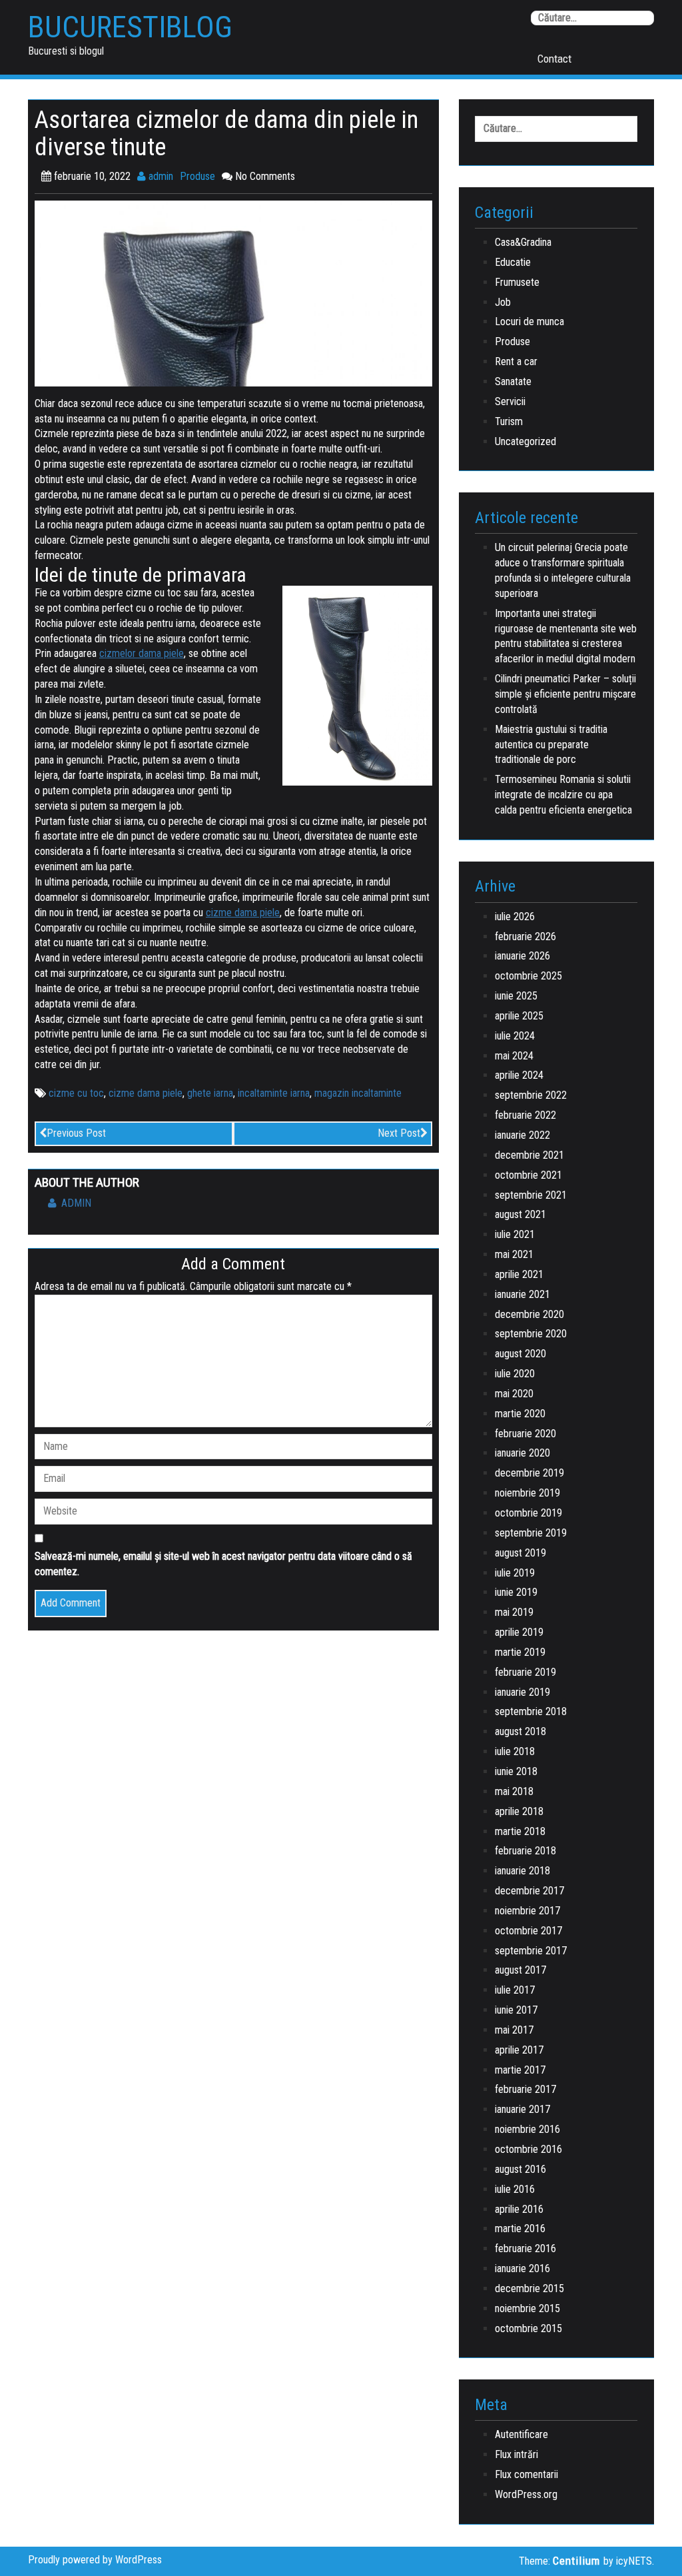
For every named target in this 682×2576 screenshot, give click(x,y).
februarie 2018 (525, 1851)
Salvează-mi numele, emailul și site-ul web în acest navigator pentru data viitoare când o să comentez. (223, 1564)
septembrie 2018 (531, 1711)
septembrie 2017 (531, 1951)
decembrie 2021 (529, 1155)
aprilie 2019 (519, 1632)
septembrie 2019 (531, 1533)
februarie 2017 (525, 2089)
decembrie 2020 (529, 1314)
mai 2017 (514, 2030)
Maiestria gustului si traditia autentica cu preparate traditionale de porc (551, 745)
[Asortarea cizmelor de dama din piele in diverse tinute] (233, 293)
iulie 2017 (515, 1990)
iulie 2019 (515, 1573)
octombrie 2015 (528, 2328)
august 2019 (520, 1553)
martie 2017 (520, 2070)
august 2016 (520, 2169)
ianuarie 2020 (522, 1453)
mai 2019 (514, 1612)
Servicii (510, 401)
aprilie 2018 (519, 1811)
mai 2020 (514, 1394)
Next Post (399, 1133)
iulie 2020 (515, 1374)
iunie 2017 (516, 2010)
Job (503, 302)
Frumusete (517, 282)
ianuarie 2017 (522, 2109)
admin (160, 176)
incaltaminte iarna (274, 1093)
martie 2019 (520, 1652)
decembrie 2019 (529, 1473)
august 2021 (520, 1214)
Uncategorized (525, 441)
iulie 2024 (515, 1036)
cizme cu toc (76, 1093)
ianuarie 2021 (522, 1294)
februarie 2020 (525, 1434)
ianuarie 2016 (522, 2268)
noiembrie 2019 (527, 1493)
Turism (509, 421)
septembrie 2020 (531, 1334)
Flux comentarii (526, 2474)
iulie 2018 (515, 1751)
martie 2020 (520, 1414)
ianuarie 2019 (522, 1692)
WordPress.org (526, 2494)
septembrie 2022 (531, 1095)
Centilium (576, 2561)
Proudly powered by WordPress (95, 2560)
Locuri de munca (529, 322)
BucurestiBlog (130, 27)
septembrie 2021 (531, 1195)
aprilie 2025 (519, 1016)
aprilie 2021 (519, 1274)
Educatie (513, 262)
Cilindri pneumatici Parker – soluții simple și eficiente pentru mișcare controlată (565, 694)
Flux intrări (516, 2454)
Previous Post (76, 1133)
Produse (197, 176)
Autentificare (521, 2434)
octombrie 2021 (528, 1175)
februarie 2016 (525, 2249)
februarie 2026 (525, 937)
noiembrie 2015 (527, 2308)
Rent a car (516, 361)
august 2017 (520, 1970)
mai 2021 (514, 1254)
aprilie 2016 (519, 2209)
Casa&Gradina (523, 242)
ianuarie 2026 (522, 956)
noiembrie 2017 (527, 1911)
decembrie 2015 (529, 2288)
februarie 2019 (525, 1672)
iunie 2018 (516, 1771)
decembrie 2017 (529, 1891)
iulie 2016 (515, 2189)
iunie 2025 (516, 996)
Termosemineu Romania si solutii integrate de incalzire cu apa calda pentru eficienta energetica (563, 795)
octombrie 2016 (528, 2149)
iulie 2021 (515, 1234)
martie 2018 (520, 1831)
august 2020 (520, 1354)
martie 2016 (520, 2229)
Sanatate (513, 381)
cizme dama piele (146, 1093)
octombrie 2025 (528, 976)
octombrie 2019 (528, 1513)
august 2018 (520, 1731)
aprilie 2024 (519, 1075)
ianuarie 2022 (522, 1135)
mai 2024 (514, 1056)
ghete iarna (210, 1093)
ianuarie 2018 (522, 1871)
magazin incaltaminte (358, 1093)
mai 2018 (514, 1791)
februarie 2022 (525, 1115)
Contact (554, 59)
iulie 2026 (515, 917)
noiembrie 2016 (527, 2129)
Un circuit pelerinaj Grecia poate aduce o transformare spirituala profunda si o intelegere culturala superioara (563, 570)
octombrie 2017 (528, 1931)
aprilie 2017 (519, 2050)
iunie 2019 (516, 1592)
